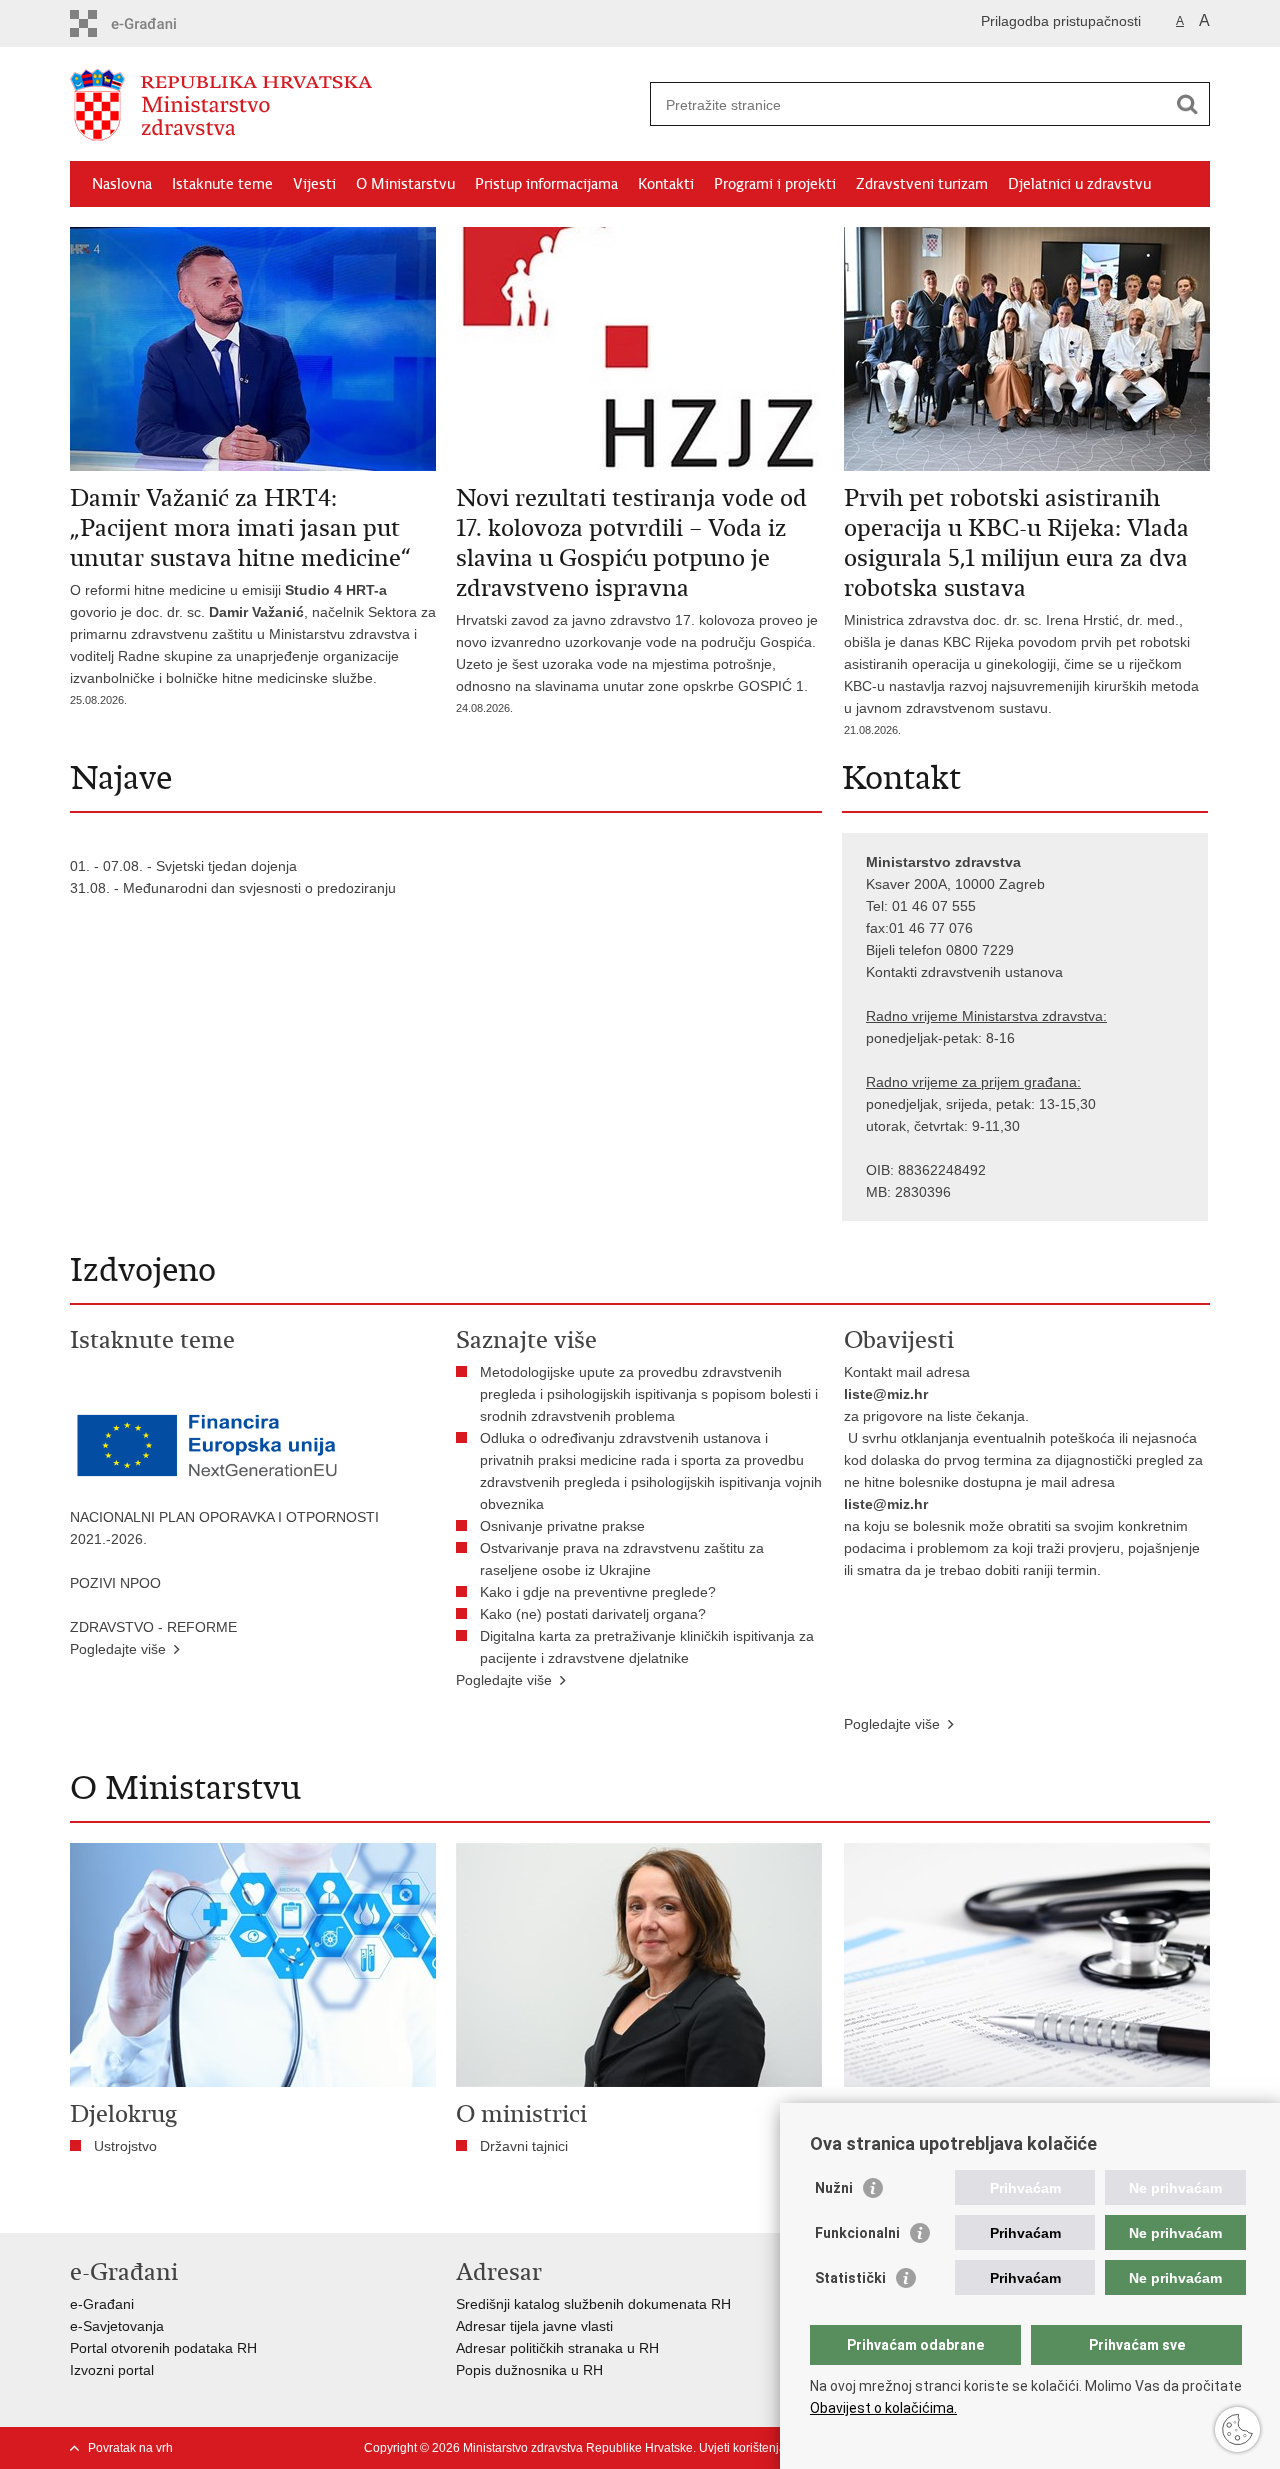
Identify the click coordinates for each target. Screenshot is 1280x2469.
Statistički (850, 2278)
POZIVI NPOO (115, 1583)
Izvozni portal (112, 2370)
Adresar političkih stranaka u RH (557, 2348)
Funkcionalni (857, 2233)
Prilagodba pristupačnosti (1061, 21)
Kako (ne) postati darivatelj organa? (597, 1614)
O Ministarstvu (405, 184)
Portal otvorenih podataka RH (163, 2348)
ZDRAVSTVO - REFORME (153, 1627)
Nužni (834, 2188)
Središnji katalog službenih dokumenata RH (593, 2304)
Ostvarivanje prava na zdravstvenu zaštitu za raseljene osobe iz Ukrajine (622, 1559)
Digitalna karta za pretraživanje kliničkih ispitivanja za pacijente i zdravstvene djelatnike (647, 1647)
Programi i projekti (775, 184)
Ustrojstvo (125, 2146)
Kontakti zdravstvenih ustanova (964, 972)
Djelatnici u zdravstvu (1079, 184)
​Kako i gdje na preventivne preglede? (602, 1592)
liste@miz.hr (886, 1394)
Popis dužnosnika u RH (529, 2370)
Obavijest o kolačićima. (883, 2408)
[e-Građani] (155, 23)
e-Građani (102, 2304)
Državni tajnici (524, 2146)
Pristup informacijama (546, 184)
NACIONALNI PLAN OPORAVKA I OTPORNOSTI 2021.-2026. (224, 1528)
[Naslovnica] (355, 105)
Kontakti (666, 184)
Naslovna (122, 184)
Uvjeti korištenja (742, 2448)
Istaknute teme (222, 184)
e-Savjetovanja (117, 2326)
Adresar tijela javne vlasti (534, 2326)
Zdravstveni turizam (922, 184)
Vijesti (314, 184)
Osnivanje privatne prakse (562, 1526)
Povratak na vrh (130, 2448)
